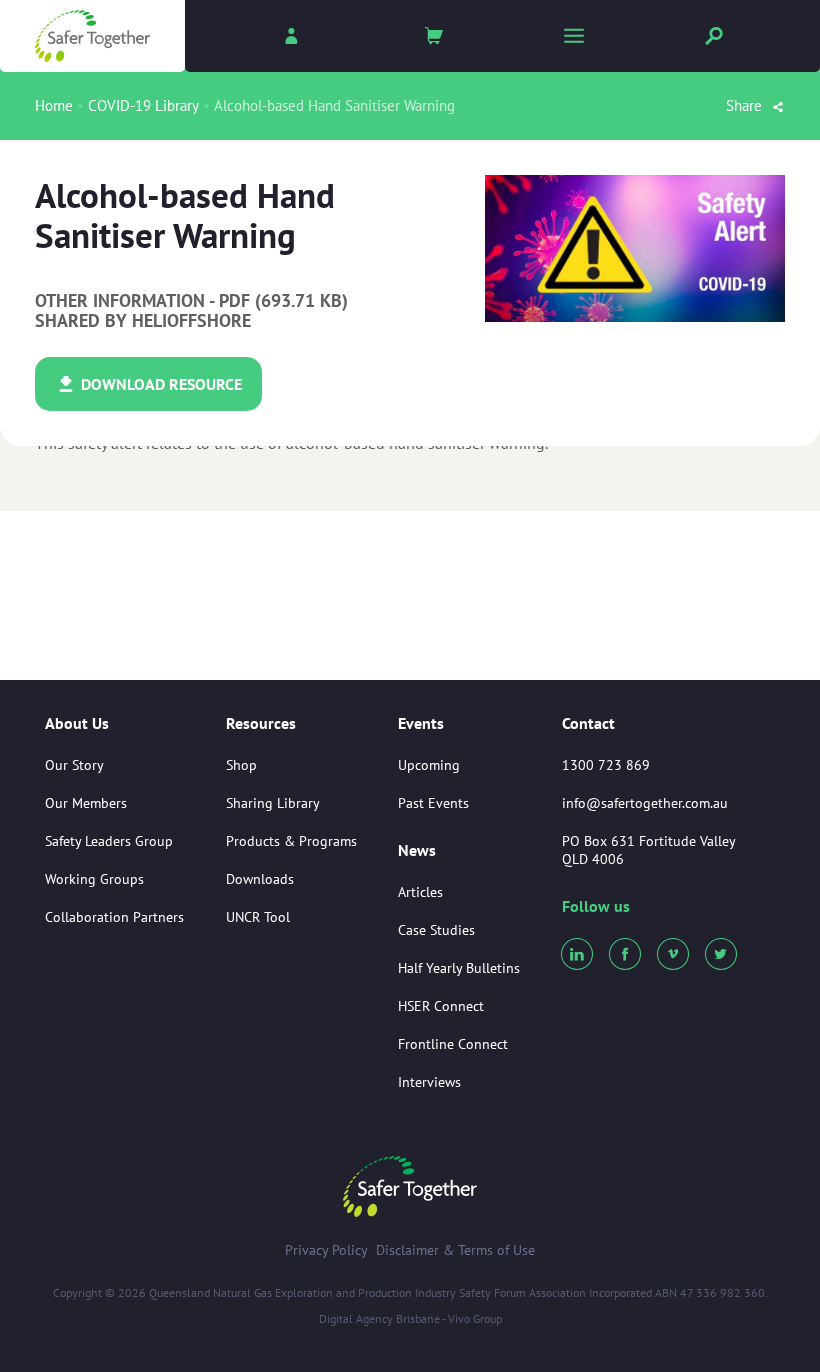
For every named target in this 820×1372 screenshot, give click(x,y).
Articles (420, 892)
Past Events (433, 803)
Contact (588, 723)
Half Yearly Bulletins (459, 968)
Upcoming (429, 765)
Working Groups (94, 879)
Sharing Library (273, 803)
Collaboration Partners (114, 917)
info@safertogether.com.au (645, 803)
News (417, 851)
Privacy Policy (326, 1250)
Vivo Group (475, 1318)
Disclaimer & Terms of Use (455, 1250)
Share (746, 105)
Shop (241, 765)
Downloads (260, 879)
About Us (77, 724)
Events (421, 724)
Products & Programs (291, 841)
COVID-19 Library (143, 105)
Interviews (429, 1082)
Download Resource (159, 384)
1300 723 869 (606, 765)
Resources (261, 724)
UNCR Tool (258, 917)
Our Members (86, 803)
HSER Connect (441, 1006)
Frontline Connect (453, 1044)
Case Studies (436, 930)
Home (54, 105)
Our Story (74, 765)
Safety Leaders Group (109, 841)
